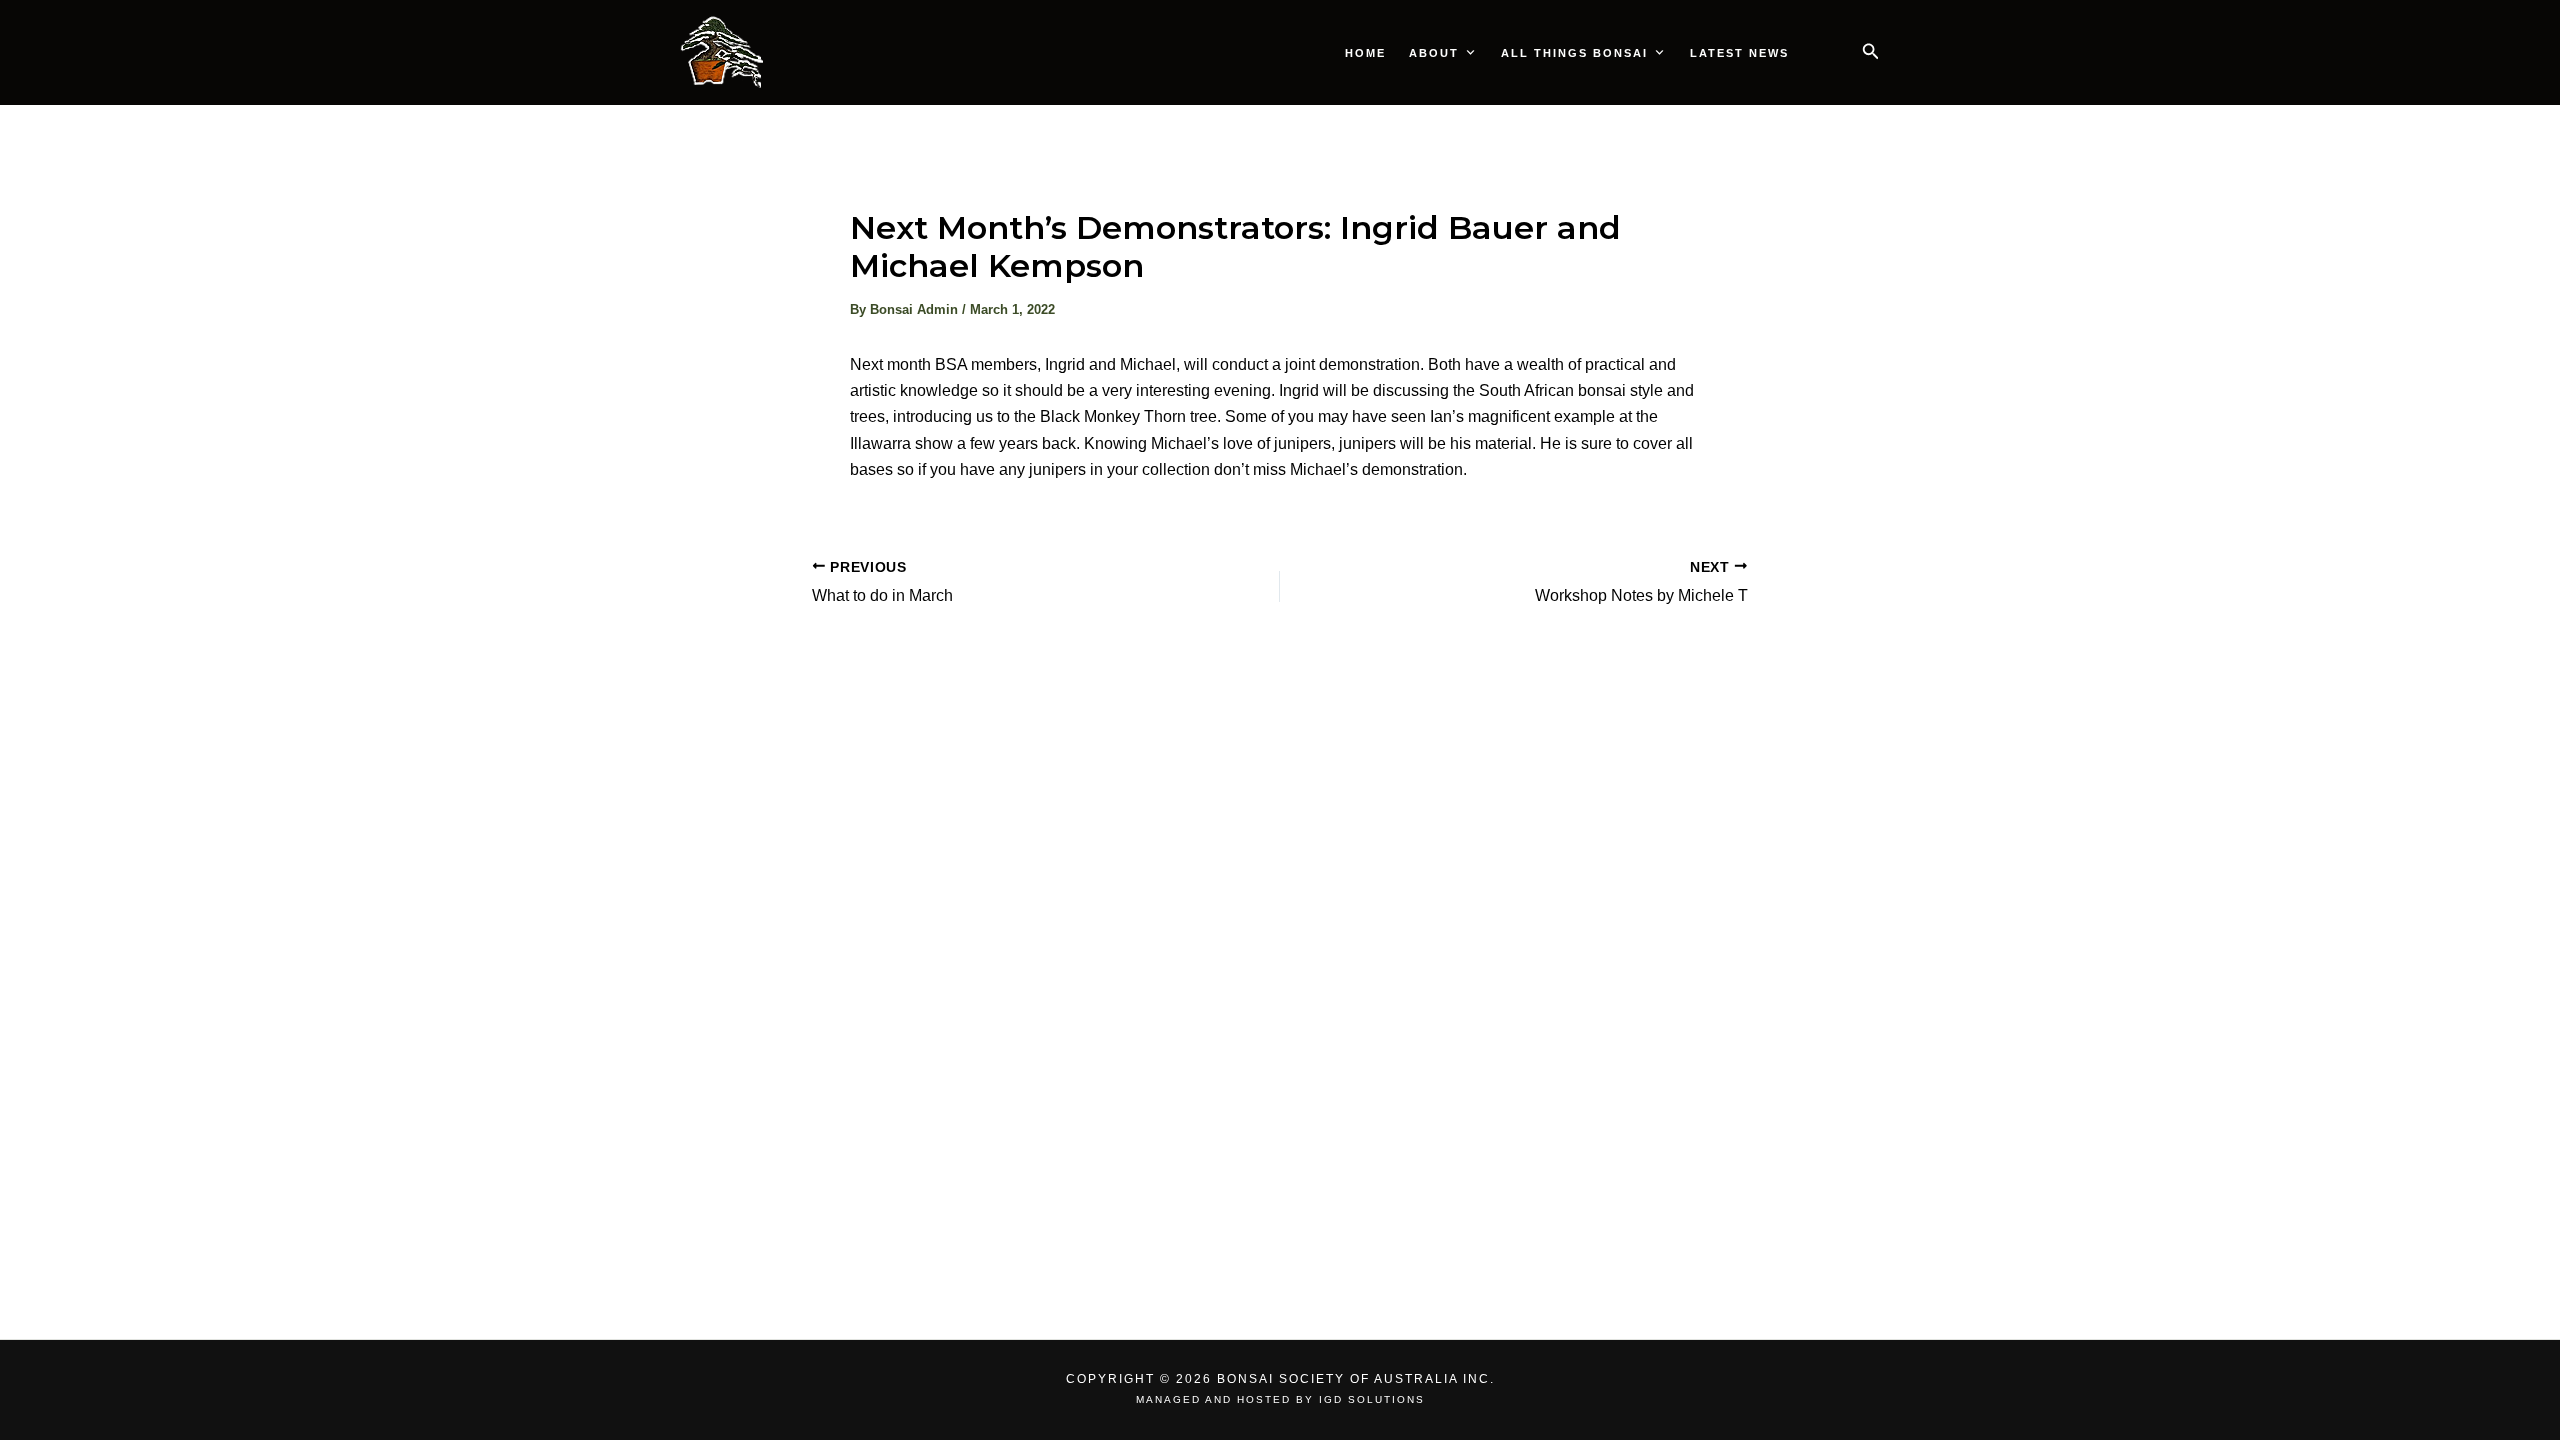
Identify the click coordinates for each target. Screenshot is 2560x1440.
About (1434, 53)
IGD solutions (1372, 1399)
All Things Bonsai (1574, 53)
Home (1365, 53)
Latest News (1739, 53)
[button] (1871, 52)
